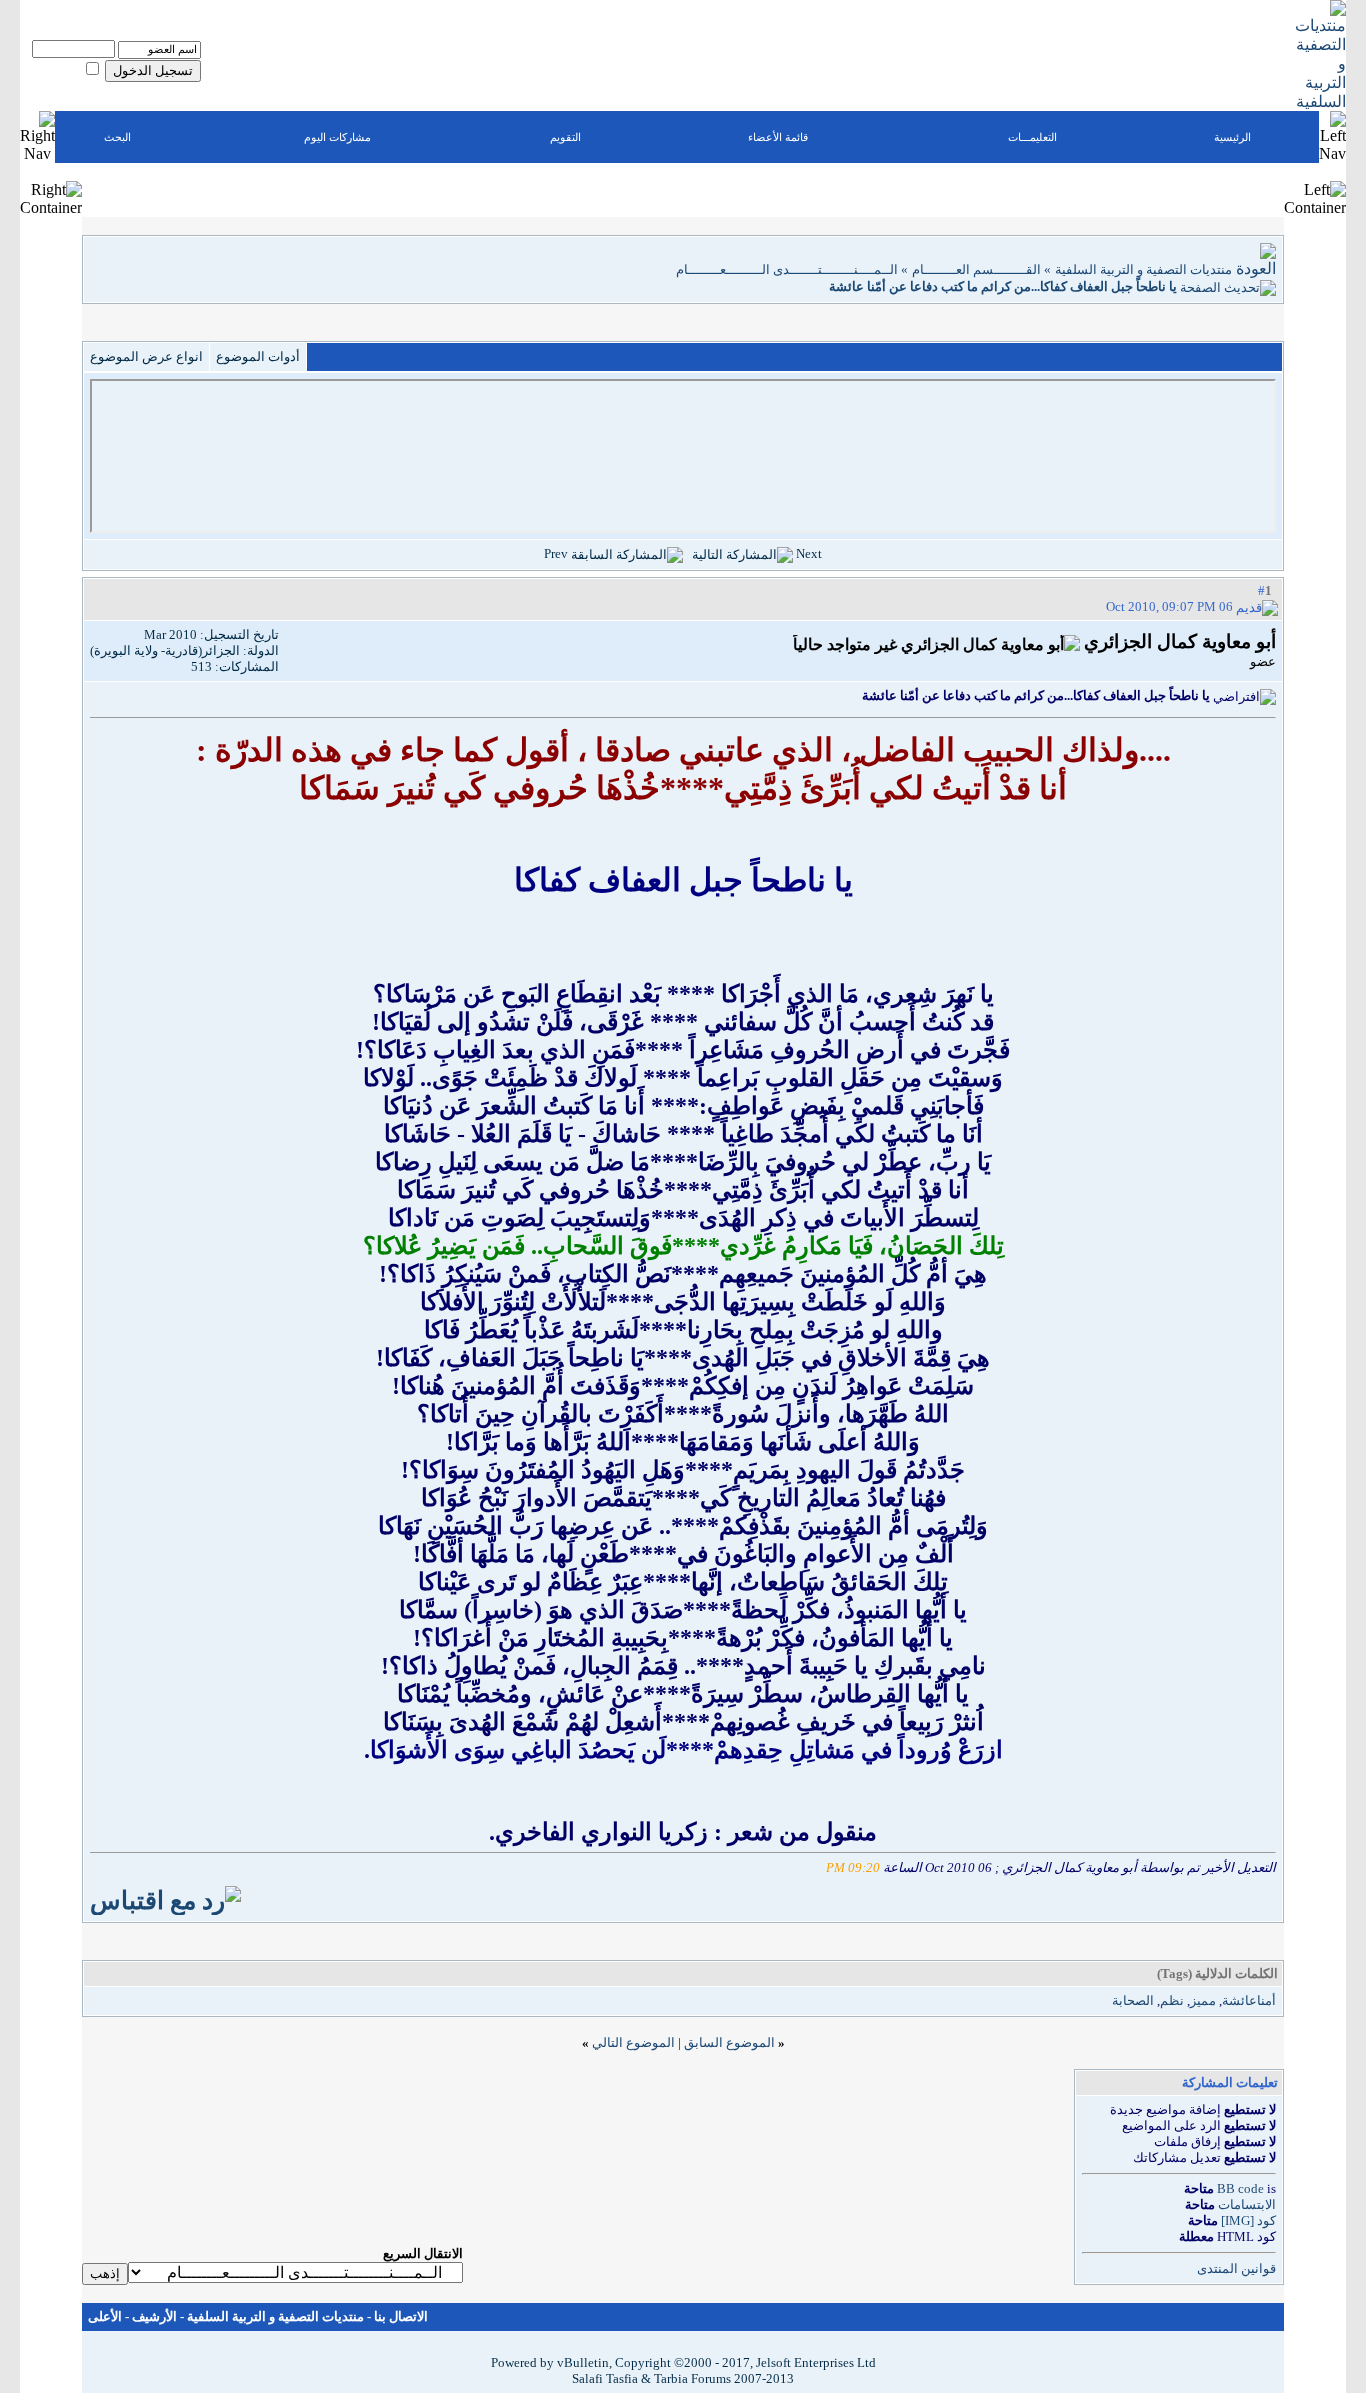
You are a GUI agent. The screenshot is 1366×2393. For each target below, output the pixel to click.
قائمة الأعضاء (778, 137)
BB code (1240, 2188)
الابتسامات (1247, 2204)
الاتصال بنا (401, 2316)
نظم (1172, 2000)
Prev (556, 553)
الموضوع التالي (633, 2042)
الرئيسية (1232, 137)
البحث (117, 137)
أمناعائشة (1249, 2000)
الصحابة (1133, 2000)
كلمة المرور (109, 34)
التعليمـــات (1032, 137)
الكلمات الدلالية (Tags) (1217, 1973)
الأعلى (105, 2316)
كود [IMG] (1248, 2220)
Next (809, 553)
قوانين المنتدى (1236, 2268)
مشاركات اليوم (337, 137)
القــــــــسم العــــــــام (976, 269)
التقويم (565, 137)
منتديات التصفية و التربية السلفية (1143, 269)
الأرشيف (154, 2316)
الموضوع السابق (729, 2042)
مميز (1203, 2000)
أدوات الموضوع (258, 356)
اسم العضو (178, 34)
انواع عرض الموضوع (146, 356)
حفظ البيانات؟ (51, 71)
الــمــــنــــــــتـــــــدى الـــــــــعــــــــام (787, 269)
